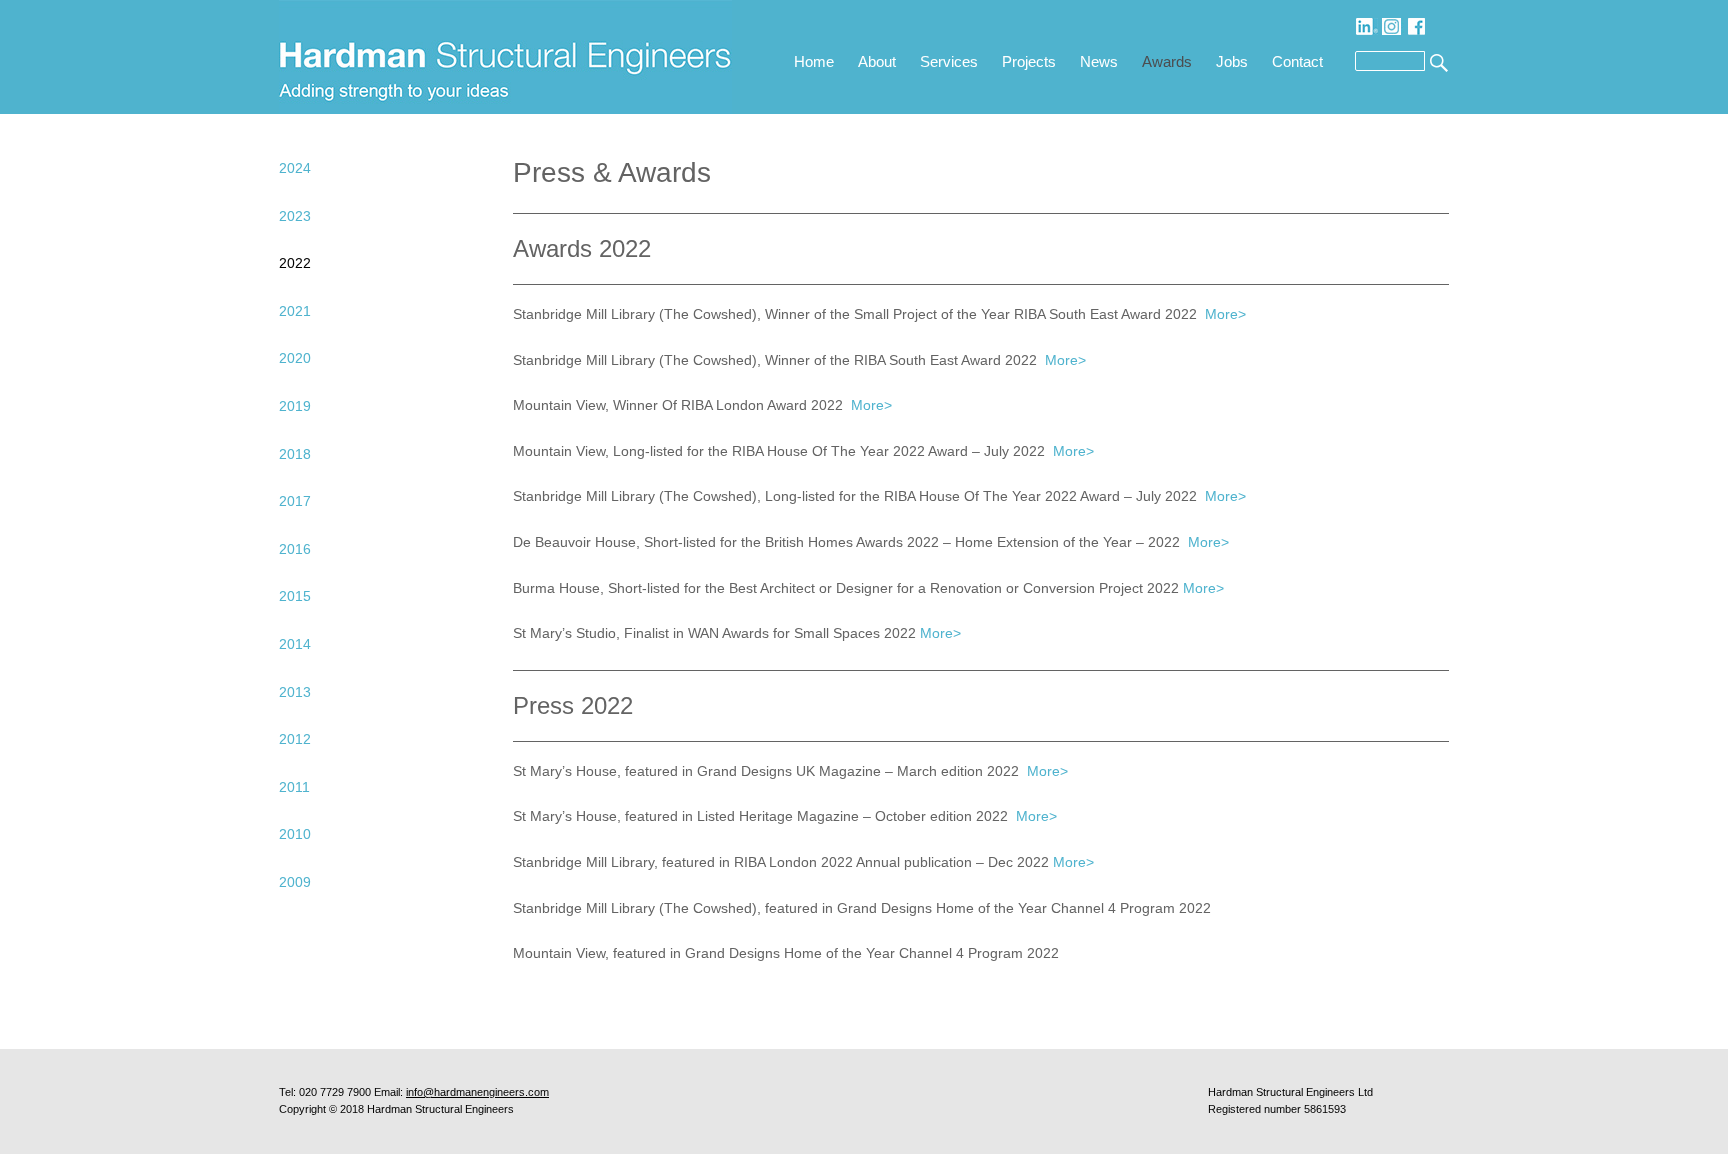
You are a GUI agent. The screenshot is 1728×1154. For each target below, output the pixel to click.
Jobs (1232, 61)
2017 (295, 501)
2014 (295, 644)
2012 (295, 739)
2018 (295, 454)
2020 (295, 358)
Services (949, 61)
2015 (295, 596)
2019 (295, 406)
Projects (1029, 61)
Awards (1167, 61)
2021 (295, 311)
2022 (295, 263)
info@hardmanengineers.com (477, 1092)
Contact (1297, 61)
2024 (295, 168)
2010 (295, 834)
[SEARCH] (1437, 61)
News (1099, 61)
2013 (295, 692)
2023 (295, 216)
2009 (295, 882)
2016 (295, 549)
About (877, 61)
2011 (294, 787)
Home (814, 61)
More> (1225, 314)
